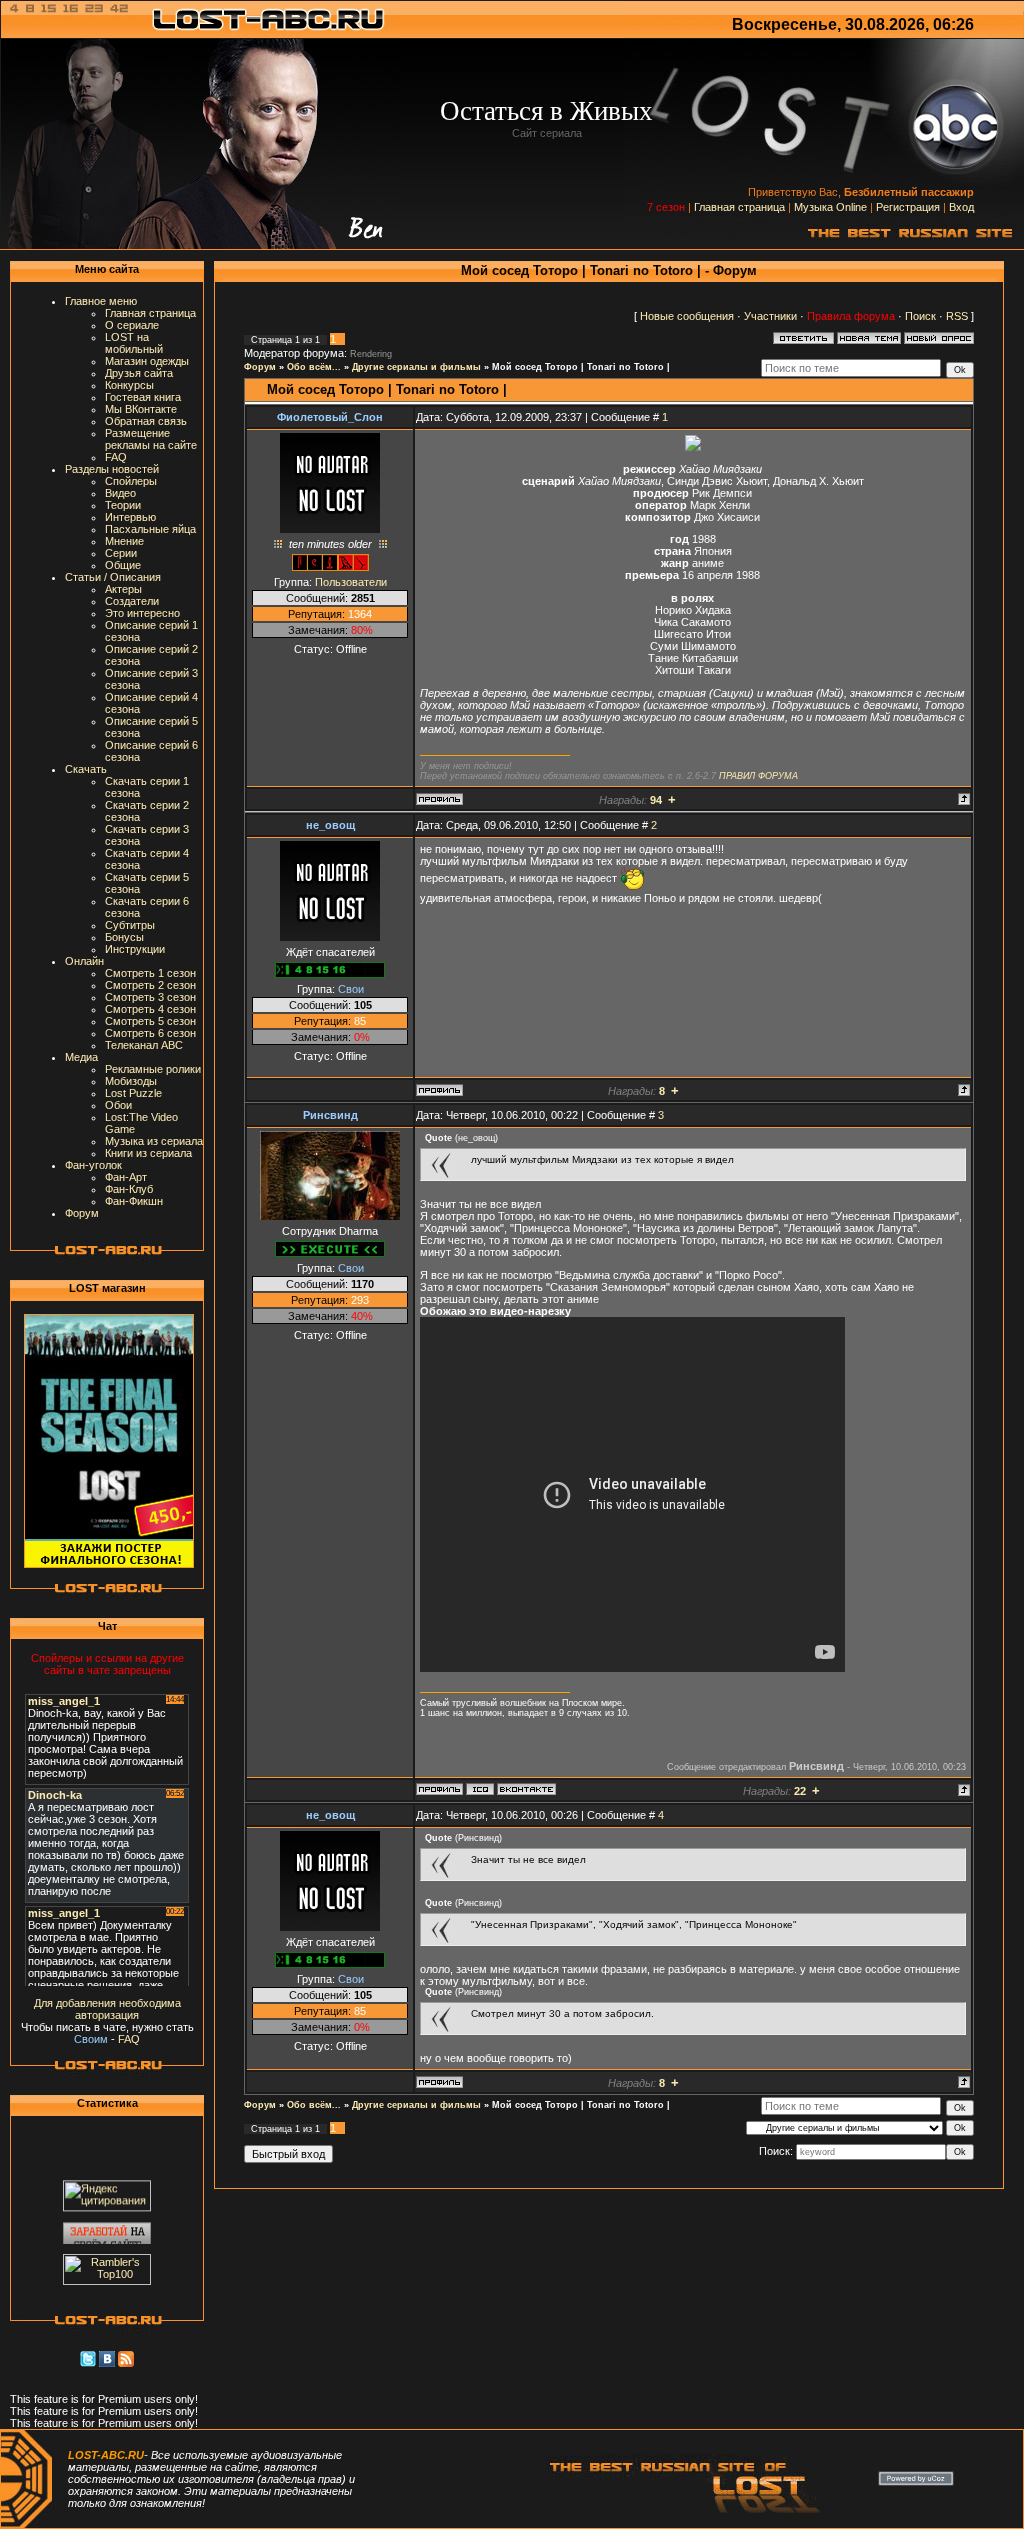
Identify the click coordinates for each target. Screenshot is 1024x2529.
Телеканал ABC (144, 1045)
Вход (961, 207)
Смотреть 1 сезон (150, 973)
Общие (123, 565)
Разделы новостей (112, 469)
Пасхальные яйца (150, 529)
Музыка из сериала (154, 1141)
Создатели (132, 601)
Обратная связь (146, 421)
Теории (123, 505)
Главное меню (101, 301)
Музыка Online (830, 207)
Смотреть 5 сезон (150, 1021)
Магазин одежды (147, 361)
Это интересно (142, 613)
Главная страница (739, 207)
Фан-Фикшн (134, 1201)
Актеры (123, 589)
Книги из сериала (148, 1153)
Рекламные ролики (153, 1069)
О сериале (132, 325)
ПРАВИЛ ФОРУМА (758, 776)
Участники (770, 316)
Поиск (920, 316)
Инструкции (135, 949)
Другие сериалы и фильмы (416, 367)
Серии (121, 553)
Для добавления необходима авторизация (107, 2009)
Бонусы (124, 937)
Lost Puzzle (133, 1093)
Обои (118, 1105)
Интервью (130, 517)
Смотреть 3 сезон (150, 997)
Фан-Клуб (129, 1189)
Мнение (124, 541)
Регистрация (908, 207)
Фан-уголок (93, 1165)
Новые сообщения (687, 316)
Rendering (371, 354)
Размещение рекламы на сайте (151, 439)
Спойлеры (131, 481)
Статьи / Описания (113, 577)
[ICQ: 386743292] (480, 1789)
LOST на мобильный (134, 343)
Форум (82, 1213)
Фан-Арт (126, 1177)
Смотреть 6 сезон (150, 1033)
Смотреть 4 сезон (150, 1009)
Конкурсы (129, 385)
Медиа (81, 1057)
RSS (957, 316)
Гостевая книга (143, 397)
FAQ (116, 457)
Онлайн (84, 961)
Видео (120, 493)
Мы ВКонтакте (141, 409)
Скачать (86, 769)
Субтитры (130, 925)
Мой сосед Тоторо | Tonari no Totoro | (581, 367)
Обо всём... (314, 367)
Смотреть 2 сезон (150, 985)
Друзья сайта (139, 373)
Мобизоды (131, 1081)
